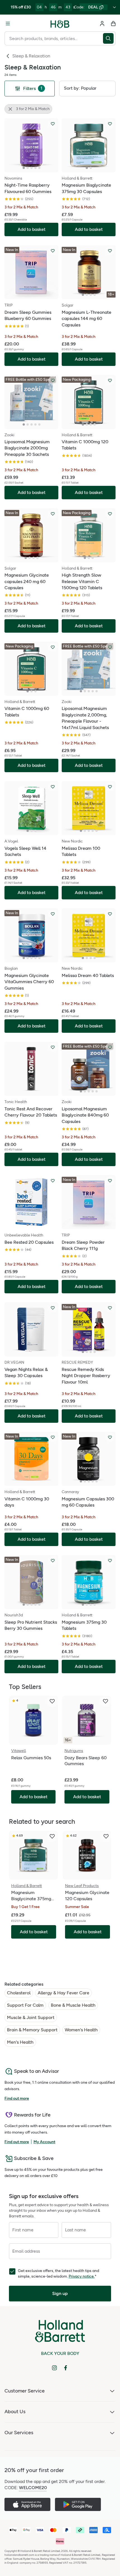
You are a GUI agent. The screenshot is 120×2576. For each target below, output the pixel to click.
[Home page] (60, 24)
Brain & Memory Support (32, 2030)
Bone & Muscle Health (73, 2005)
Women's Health (81, 2030)
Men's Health (20, 2042)
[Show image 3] (32, 168)
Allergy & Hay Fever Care (63, 1993)
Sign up (60, 2293)
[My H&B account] (102, 24)
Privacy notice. (82, 2276)
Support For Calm (25, 2005)
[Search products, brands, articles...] (109, 38)
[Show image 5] (39, 168)
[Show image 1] (24, 168)
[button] (87, 89)
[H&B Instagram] (54, 2368)
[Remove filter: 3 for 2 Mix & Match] (10, 109)
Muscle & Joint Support (31, 2017)
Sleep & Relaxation (31, 56)
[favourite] (52, 1701)
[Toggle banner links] (114, 7)
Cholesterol (19, 1993)
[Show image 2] (28, 168)
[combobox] (54, 38)
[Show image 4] (35, 168)
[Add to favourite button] (53, 124)
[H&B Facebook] (66, 2368)
